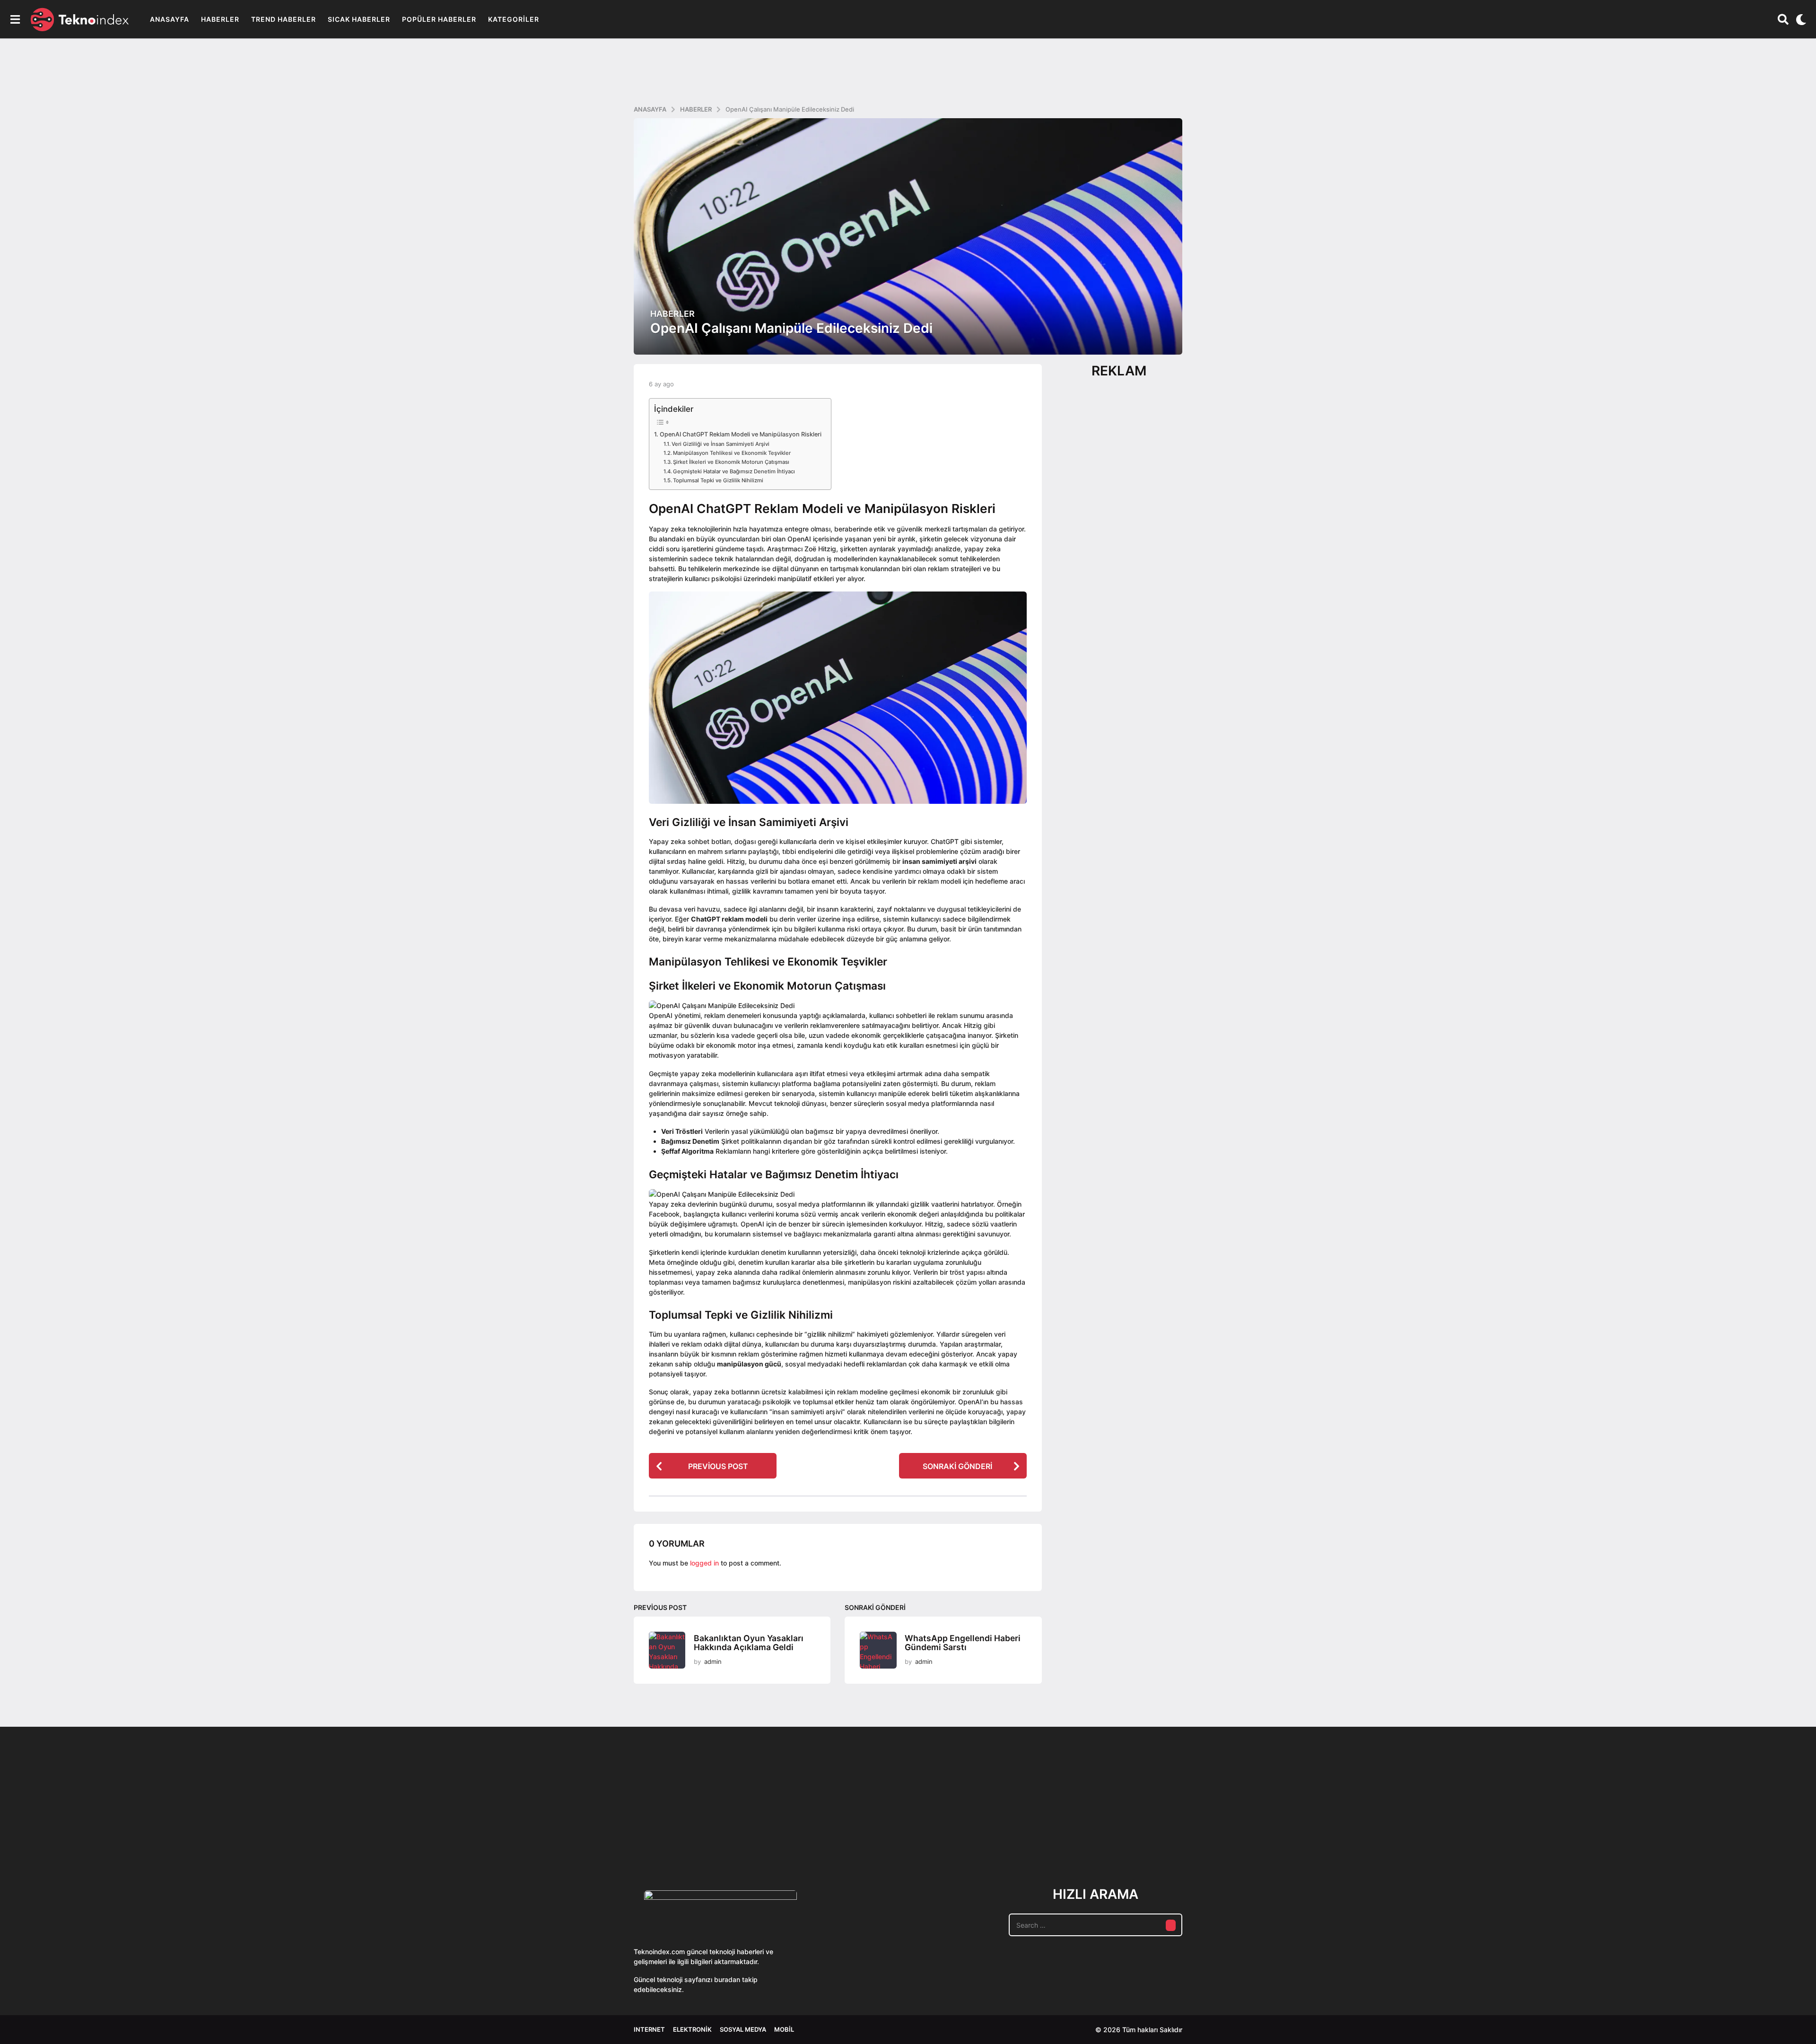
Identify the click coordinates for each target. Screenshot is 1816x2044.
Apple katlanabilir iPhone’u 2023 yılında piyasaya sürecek (1154, 1836)
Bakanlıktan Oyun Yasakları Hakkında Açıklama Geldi (749, 1643)
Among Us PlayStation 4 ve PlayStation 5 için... (1722, 1832)
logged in (704, 1563)
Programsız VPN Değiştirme (870, 1814)
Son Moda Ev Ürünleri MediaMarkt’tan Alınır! (1060, 1832)
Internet (649, 2029)
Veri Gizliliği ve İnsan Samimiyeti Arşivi (720, 444)
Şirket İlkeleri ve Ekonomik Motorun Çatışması (731, 462)
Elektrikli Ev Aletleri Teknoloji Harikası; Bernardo (1532, 1836)
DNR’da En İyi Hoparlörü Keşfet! (1343, 1832)
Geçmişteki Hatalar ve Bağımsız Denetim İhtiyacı (734, 471)
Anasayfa (170, 19)
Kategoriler (514, 19)
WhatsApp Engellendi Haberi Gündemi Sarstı (963, 1643)
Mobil (784, 2029)
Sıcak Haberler (359, 19)
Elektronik (692, 2029)
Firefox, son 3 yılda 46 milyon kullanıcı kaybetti (1627, 1832)
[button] (15, 19)
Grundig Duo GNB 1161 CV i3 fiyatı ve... (1438, 1829)
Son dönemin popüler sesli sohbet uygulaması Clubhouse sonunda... (681, 1836)
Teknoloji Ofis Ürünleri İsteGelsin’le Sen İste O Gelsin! (965, 1836)
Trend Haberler (284, 19)
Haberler (220, 19)
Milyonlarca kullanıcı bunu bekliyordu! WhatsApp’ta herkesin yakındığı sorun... (1248, 1836)
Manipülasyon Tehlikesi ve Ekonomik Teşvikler (732, 453)
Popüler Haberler (439, 19)
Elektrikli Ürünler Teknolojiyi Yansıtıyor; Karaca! (776, 1836)
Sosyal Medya (743, 2029)
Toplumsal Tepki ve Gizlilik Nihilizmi (718, 480)
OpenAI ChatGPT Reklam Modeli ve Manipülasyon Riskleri (741, 434)
